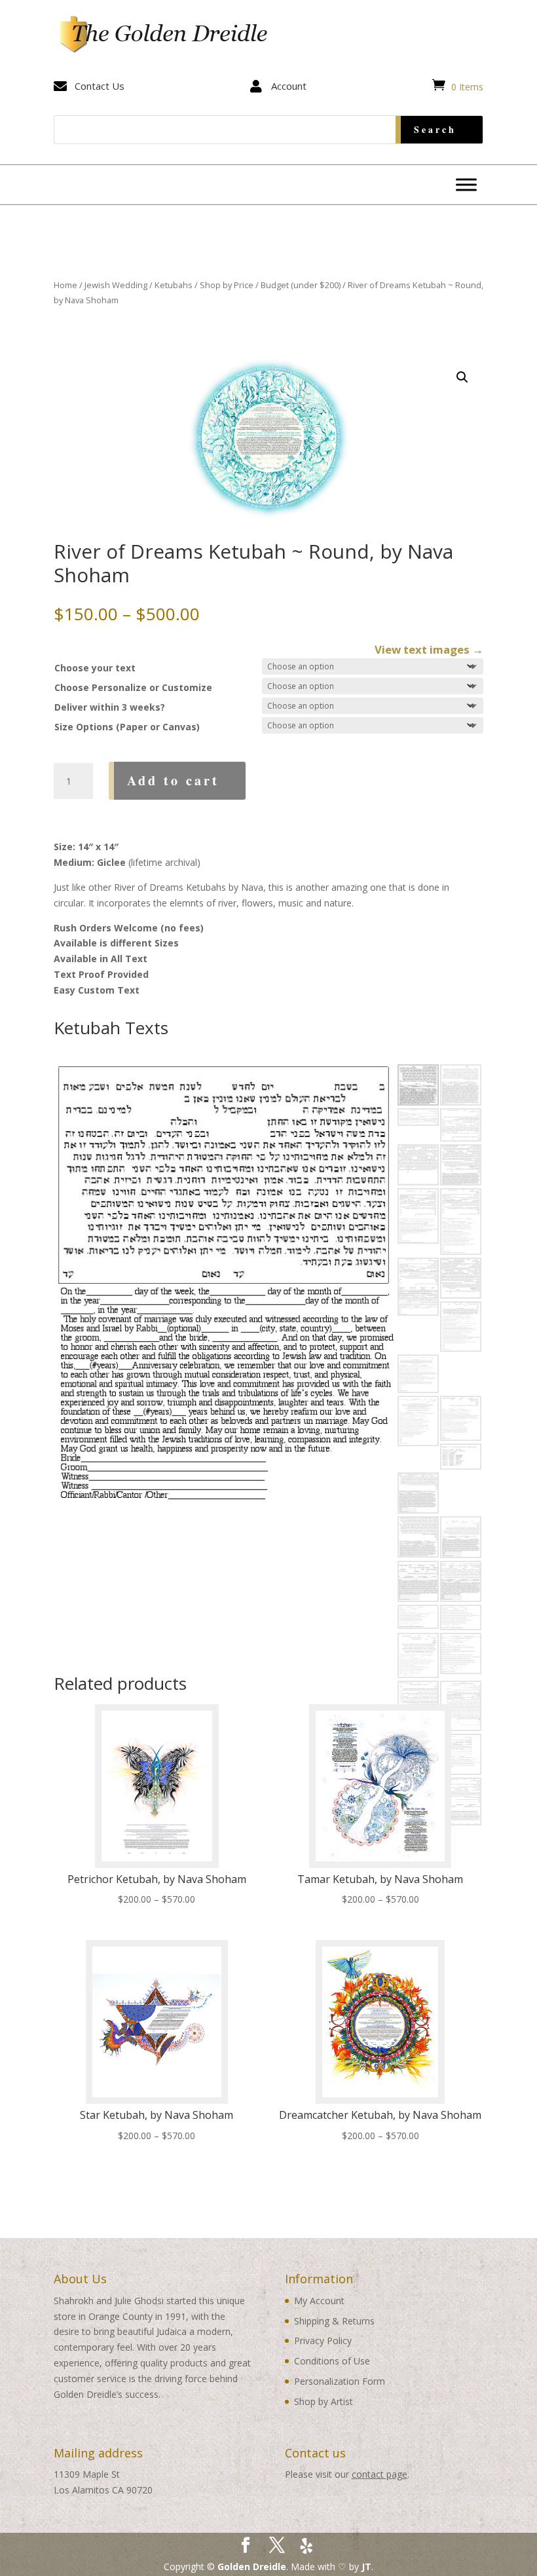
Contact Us (100, 86)
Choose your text (95, 668)
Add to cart (173, 780)
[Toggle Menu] (466, 184)
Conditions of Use (332, 2361)
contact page (380, 2474)
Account (289, 86)
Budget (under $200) (301, 285)
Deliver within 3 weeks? (110, 707)
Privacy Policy (323, 2341)
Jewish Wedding (116, 285)
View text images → (429, 649)
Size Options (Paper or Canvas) (127, 727)
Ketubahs (174, 285)
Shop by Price (227, 285)
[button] (462, 377)
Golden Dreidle (252, 2567)
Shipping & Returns (334, 2321)
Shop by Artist (324, 2401)
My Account (319, 2301)
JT (366, 2567)
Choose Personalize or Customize (133, 687)
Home (65, 285)
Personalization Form (340, 2381)
